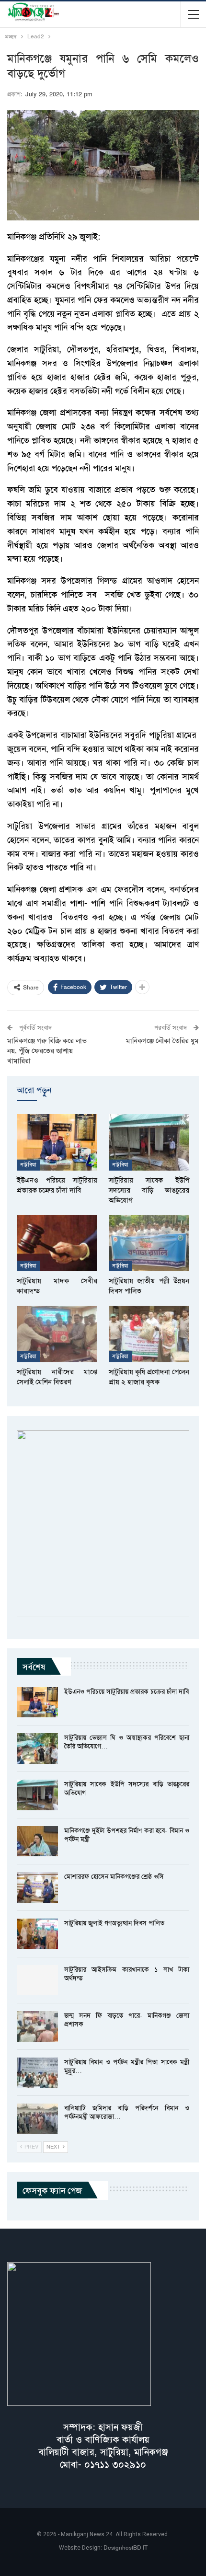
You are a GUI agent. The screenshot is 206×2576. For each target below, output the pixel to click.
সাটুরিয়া (29, 1165)
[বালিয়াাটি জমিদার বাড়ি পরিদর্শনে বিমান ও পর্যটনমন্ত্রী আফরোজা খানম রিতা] (37, 2119)
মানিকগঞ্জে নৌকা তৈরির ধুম (162, 1041)
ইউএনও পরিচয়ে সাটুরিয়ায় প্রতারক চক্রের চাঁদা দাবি (126, 1691)
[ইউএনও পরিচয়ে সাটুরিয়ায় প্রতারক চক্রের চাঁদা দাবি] (57, 1142)
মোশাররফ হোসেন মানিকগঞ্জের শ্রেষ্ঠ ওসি (114, 1876)
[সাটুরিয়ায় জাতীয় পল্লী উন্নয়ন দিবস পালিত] (149, 1243)
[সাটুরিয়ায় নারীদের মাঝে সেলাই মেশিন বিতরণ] (57, 1334)
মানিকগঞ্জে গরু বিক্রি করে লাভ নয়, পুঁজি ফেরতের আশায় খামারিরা (47, 1051)
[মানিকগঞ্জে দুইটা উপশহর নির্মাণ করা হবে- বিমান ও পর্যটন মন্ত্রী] (37, 1841)
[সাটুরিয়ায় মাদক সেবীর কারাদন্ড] (57, 1243)
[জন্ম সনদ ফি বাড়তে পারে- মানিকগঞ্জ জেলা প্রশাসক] (37, 2026)
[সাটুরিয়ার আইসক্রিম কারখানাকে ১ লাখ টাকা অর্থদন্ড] (37, 1980)
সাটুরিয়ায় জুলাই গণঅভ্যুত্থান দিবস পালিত (114, 1923)
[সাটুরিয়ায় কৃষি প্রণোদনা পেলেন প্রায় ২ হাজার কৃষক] (149, 1334)
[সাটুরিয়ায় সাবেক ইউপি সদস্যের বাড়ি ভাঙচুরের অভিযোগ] (149, 1142)
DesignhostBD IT (126, 2548)
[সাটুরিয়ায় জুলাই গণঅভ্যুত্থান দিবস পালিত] (37, 1934)
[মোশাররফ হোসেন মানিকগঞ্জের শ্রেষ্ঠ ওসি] (37, 1887)
